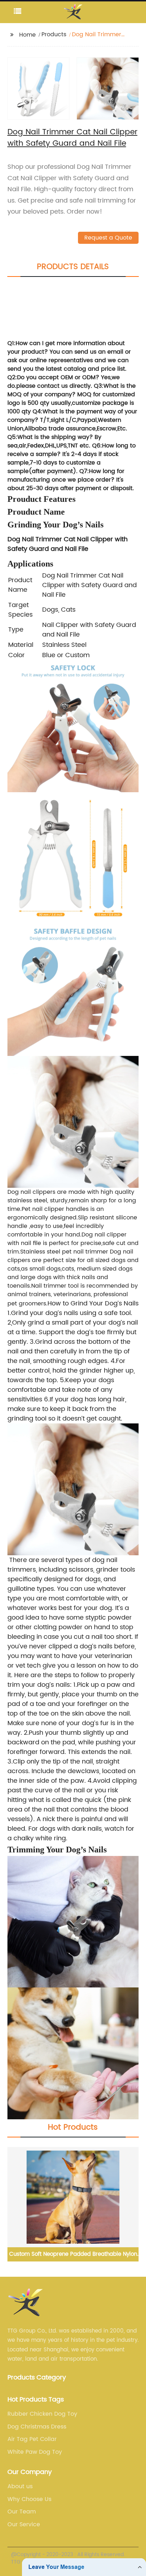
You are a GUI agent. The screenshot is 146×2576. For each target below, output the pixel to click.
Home (27, 35)
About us (20, 2486)
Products (54, 34)
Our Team (22, 2512)
